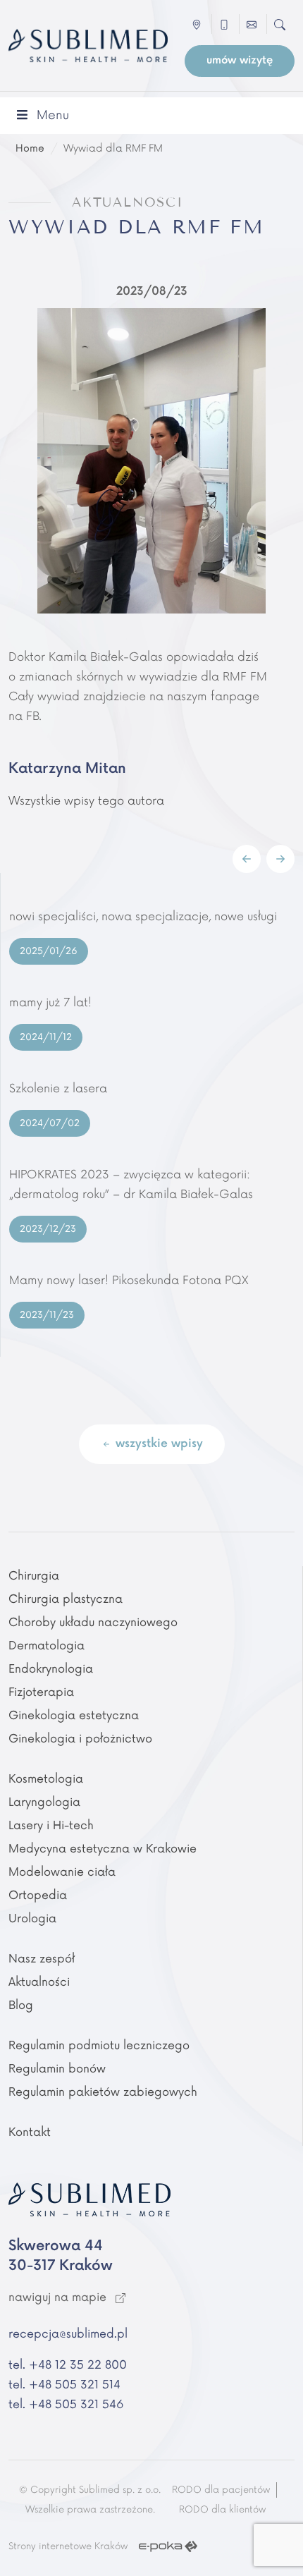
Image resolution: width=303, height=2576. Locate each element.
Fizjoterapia (41, 1692)
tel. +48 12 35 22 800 (68, 2365)
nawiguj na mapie (59, 2297)
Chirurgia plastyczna (66, 1599)
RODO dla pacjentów (221, 2490)
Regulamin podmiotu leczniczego (99, 2046)
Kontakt (30, 2132)
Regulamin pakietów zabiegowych (103, 2092)
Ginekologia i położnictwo (80, 1739)
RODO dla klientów (222, 2510)
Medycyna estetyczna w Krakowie (103, 1849)
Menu (53, 115)
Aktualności (39, 1982)
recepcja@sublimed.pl (68, 2334)
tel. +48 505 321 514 (64, 2385)
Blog (21, 2006)
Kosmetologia (46, 1779)
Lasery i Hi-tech (51, 1826)
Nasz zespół (42, 1959)
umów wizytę (240, 60)
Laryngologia (44, 1802)
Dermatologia (47, 1646)
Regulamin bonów (57, 2069)
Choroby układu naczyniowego (93, 1623)
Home (30, 148)
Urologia (32, 1919)
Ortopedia (38, 1896)
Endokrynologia (51, 1669)
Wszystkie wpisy (157, 1444)
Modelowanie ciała (62, 1872)
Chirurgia (34, 1576)
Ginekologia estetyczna (74, 1716)
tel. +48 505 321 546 (66, 2405)
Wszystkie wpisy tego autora (86, 801)
